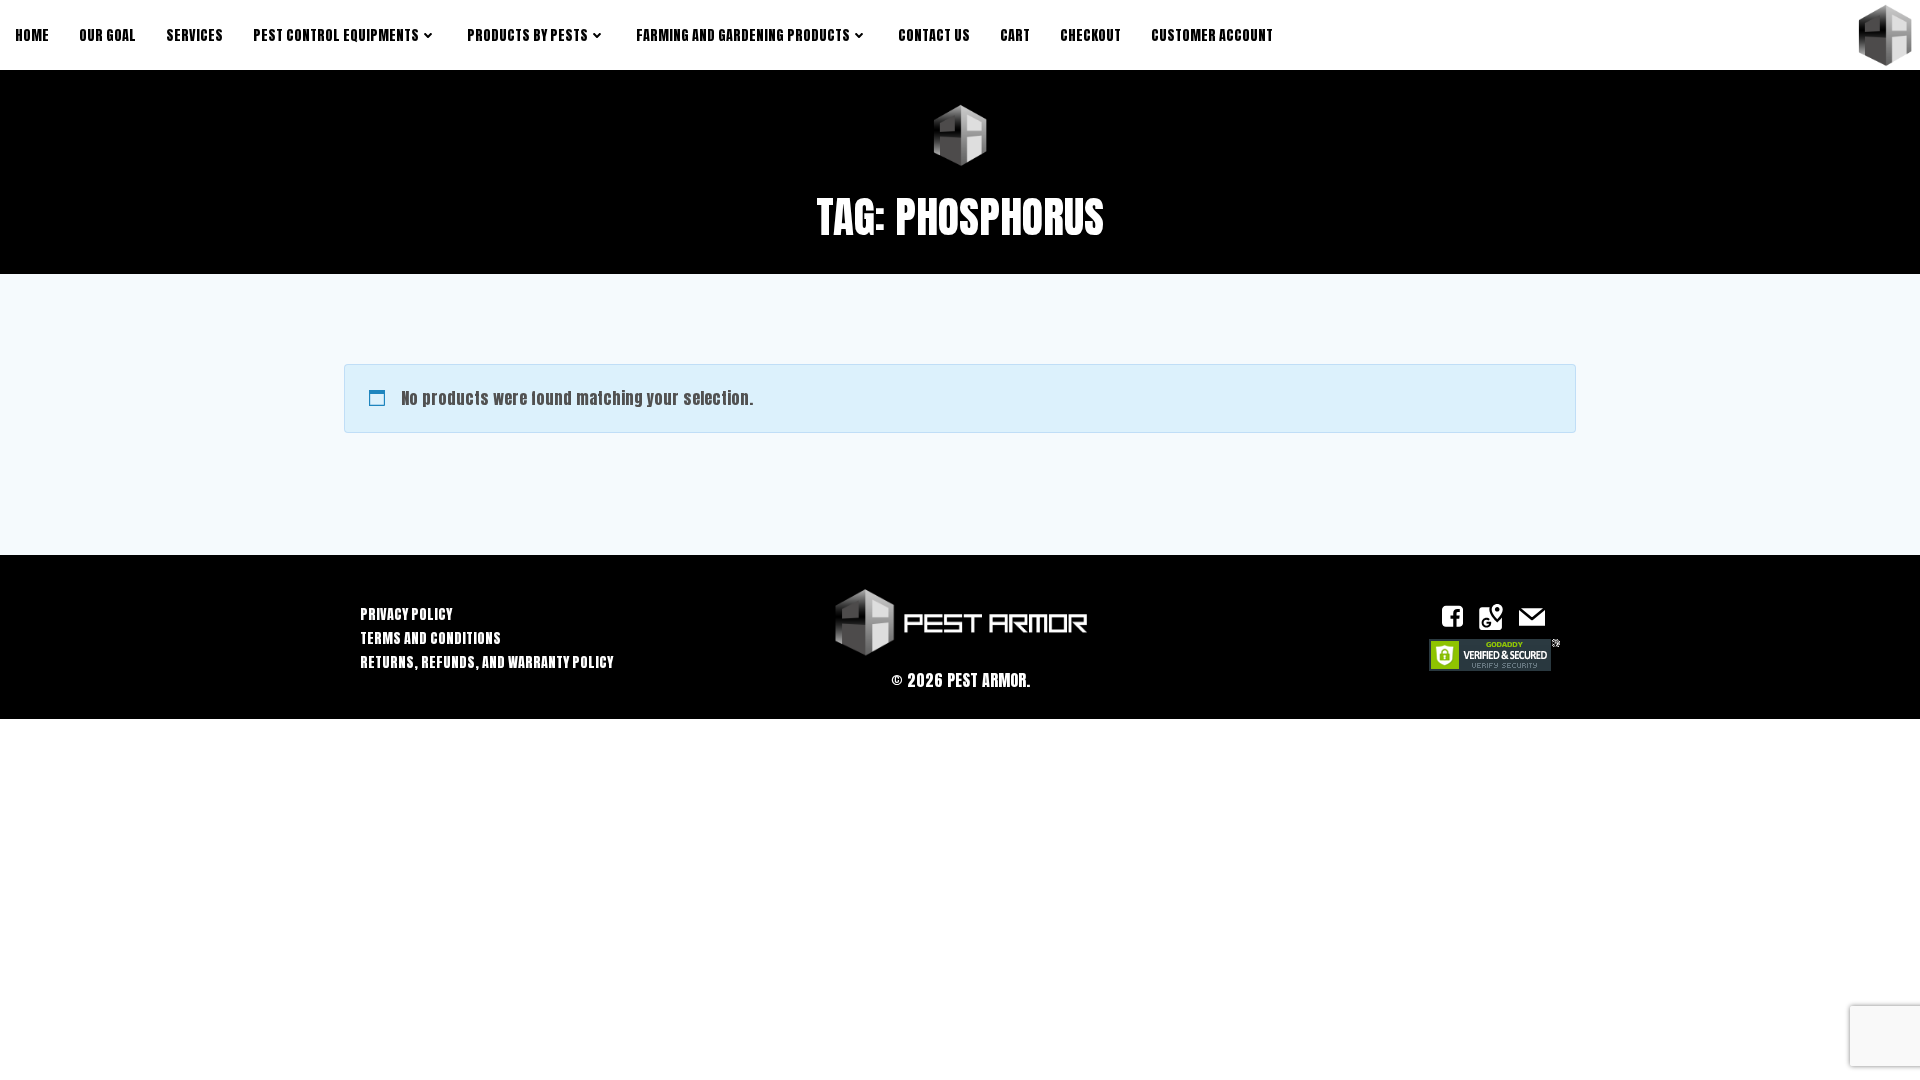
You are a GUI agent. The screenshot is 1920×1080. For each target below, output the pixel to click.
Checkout (1090, 35)
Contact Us (934, 35)
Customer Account (1212, 35)
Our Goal (107, 35)
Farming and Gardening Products (743, 35)
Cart (1015, 35)
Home (32, 35)
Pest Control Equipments (336, 35)
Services (194, 35)
